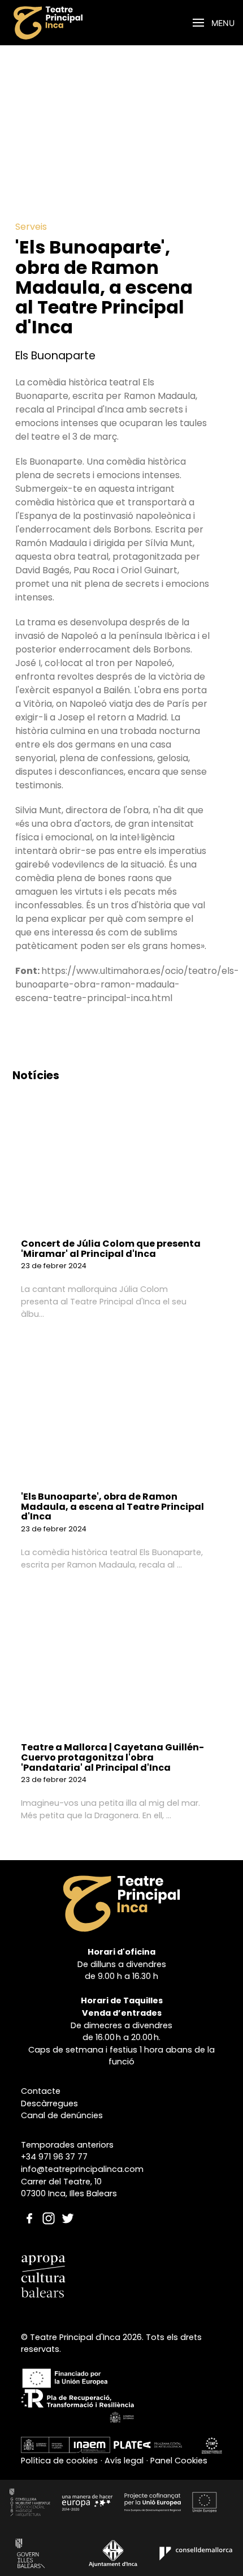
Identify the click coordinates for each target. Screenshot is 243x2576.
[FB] (29, 2207)
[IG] (49, 2207)
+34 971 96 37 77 (54, 2157)
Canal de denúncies (62, 2115)
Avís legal (124, 2461)
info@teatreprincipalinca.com (82, 2169)
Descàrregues (49, 2103)
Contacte (41, 2091)
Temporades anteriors (67, 2145)
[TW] (68, 2207)
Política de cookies (59, 2461)
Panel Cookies (179, 2461)
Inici (95, 23)
